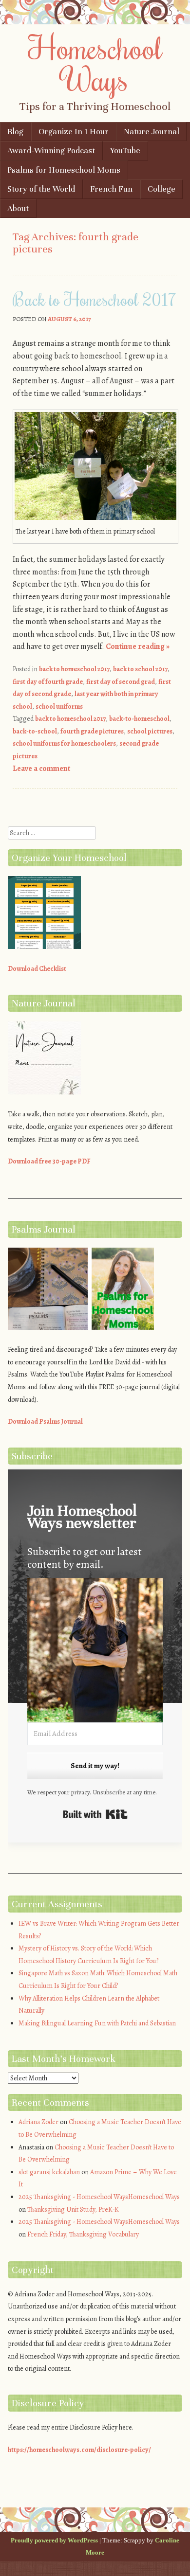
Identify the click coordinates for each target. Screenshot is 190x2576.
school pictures (150, 731)
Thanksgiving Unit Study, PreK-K (73, 2209)
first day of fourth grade (48, 682)
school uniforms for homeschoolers (64, 743)
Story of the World (41, 189)
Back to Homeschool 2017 (95, 299)
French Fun (111, 189)
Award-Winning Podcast (51, 151)
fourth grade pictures (92, 731)
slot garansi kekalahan (49, 2172)
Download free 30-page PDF (49, 1161)
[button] (95, 1652)
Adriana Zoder (38, 2122)
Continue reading (138, 646)
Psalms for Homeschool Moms (64, 170)
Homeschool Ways (95, 63)
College (161, 189)
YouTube (125, 151)
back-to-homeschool (139, 719)
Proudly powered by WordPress (54, 2540)
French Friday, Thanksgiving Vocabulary (83, 2234)
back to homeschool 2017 (74, 669)
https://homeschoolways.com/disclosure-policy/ (79, 2450)
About (18, 208)
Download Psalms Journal (45, 1422)
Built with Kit (95, 1814)
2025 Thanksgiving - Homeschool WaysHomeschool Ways (99, 2197)
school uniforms (59, 707)
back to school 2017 (140, 669)
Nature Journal (152, 132)
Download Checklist (37, 969)
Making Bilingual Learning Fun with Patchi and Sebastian (97, 2023)
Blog (15, 132)
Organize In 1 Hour (74, 132)
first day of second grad (121, 682)
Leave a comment (41, 769)
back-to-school (35, 731)
